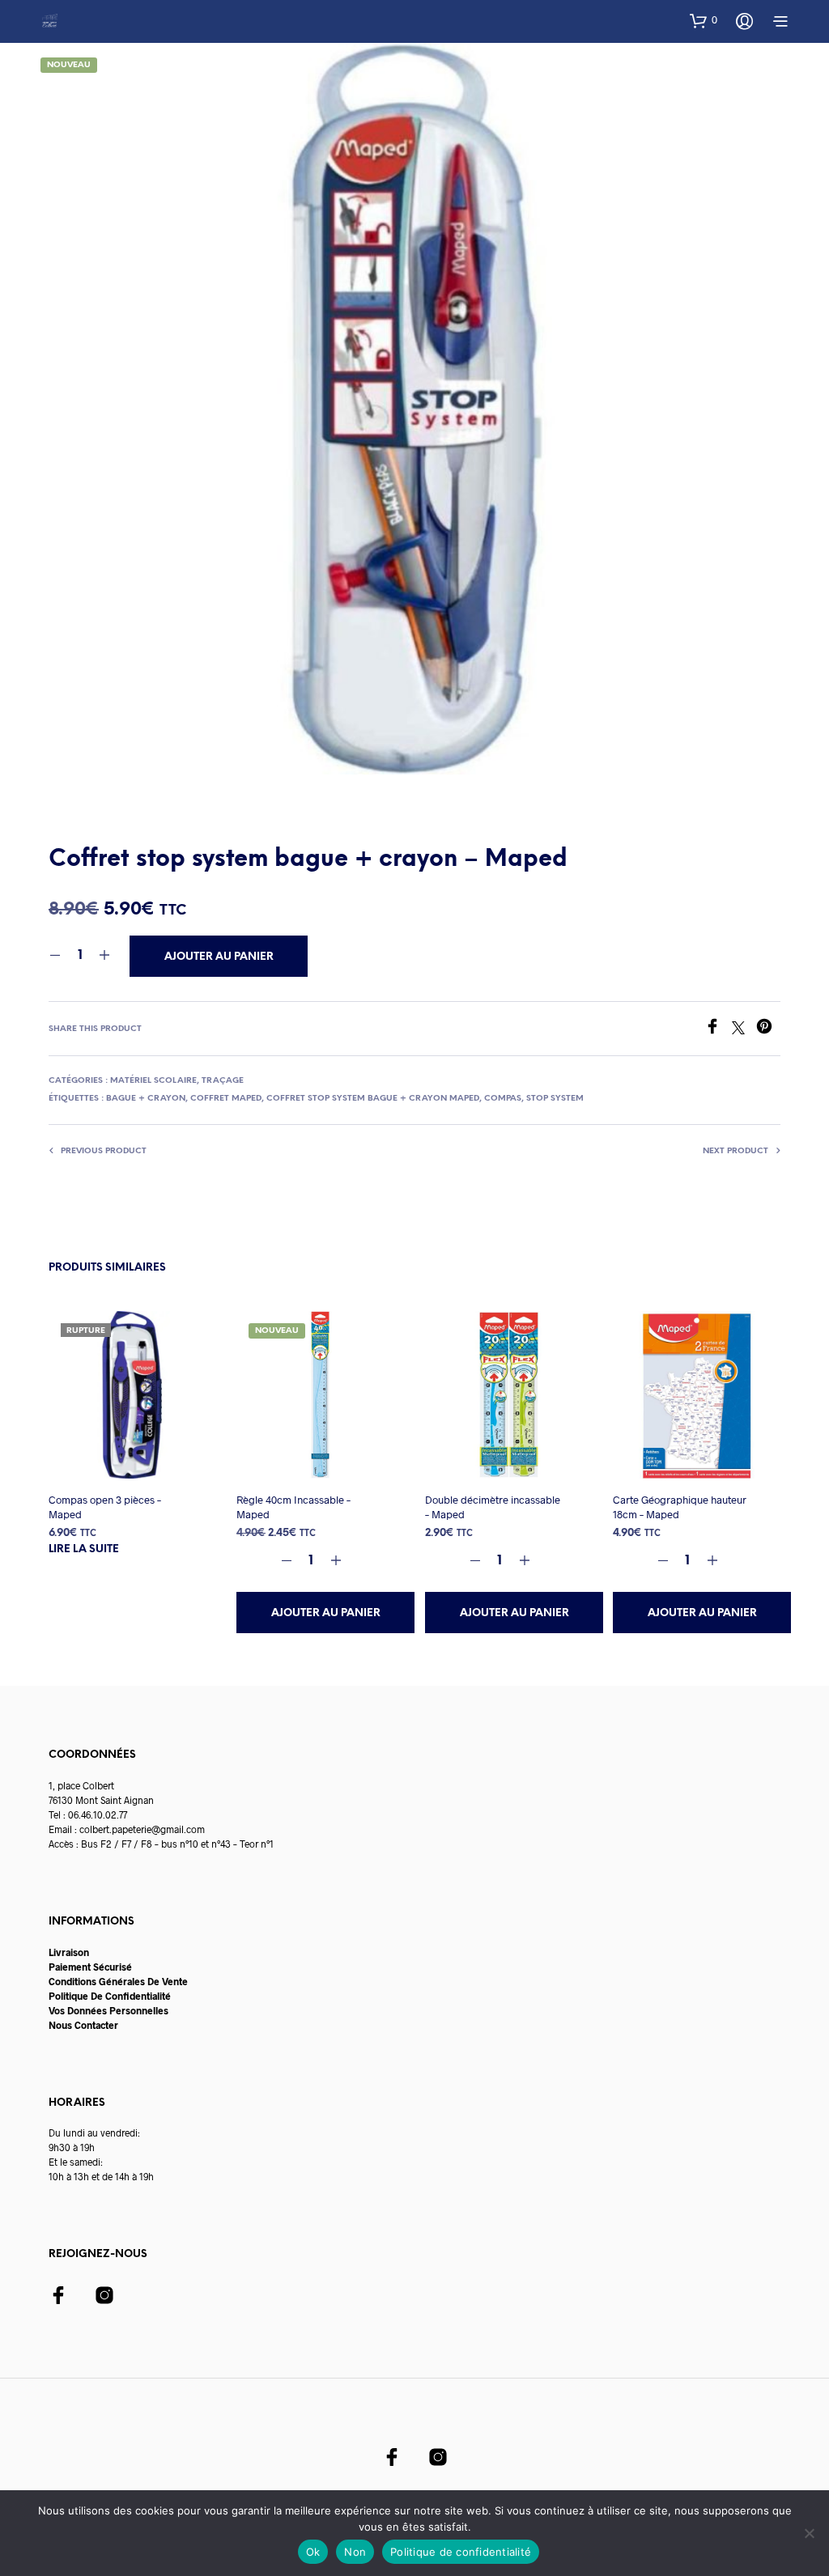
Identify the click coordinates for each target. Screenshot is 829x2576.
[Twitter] (744, 1029)
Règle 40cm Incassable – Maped (293, 1507)
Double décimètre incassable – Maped (493, 1507)
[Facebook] (718, 1029)
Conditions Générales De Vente (118, 1981)
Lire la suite (84, 1549)
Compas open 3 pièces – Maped (105, 1507)
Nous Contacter (83, 2025)
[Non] (809, 2533)
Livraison (69, 1952)
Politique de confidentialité (461, 2552)
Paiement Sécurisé (90, 1967)
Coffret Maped (226, 1099)
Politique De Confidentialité (110, 1996)
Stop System (555, 1099)
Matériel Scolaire (153, 1081)
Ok (313, 2552)
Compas (503, 1099)
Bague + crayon (146, 1099)
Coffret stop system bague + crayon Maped (373, 1099)
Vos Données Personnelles (108, 2010)
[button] (704, 20)
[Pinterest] (768, 1029)
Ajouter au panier (326, 1613)
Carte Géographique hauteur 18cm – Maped (680, 1507)
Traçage (223, 1081)
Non (355, 2552)
